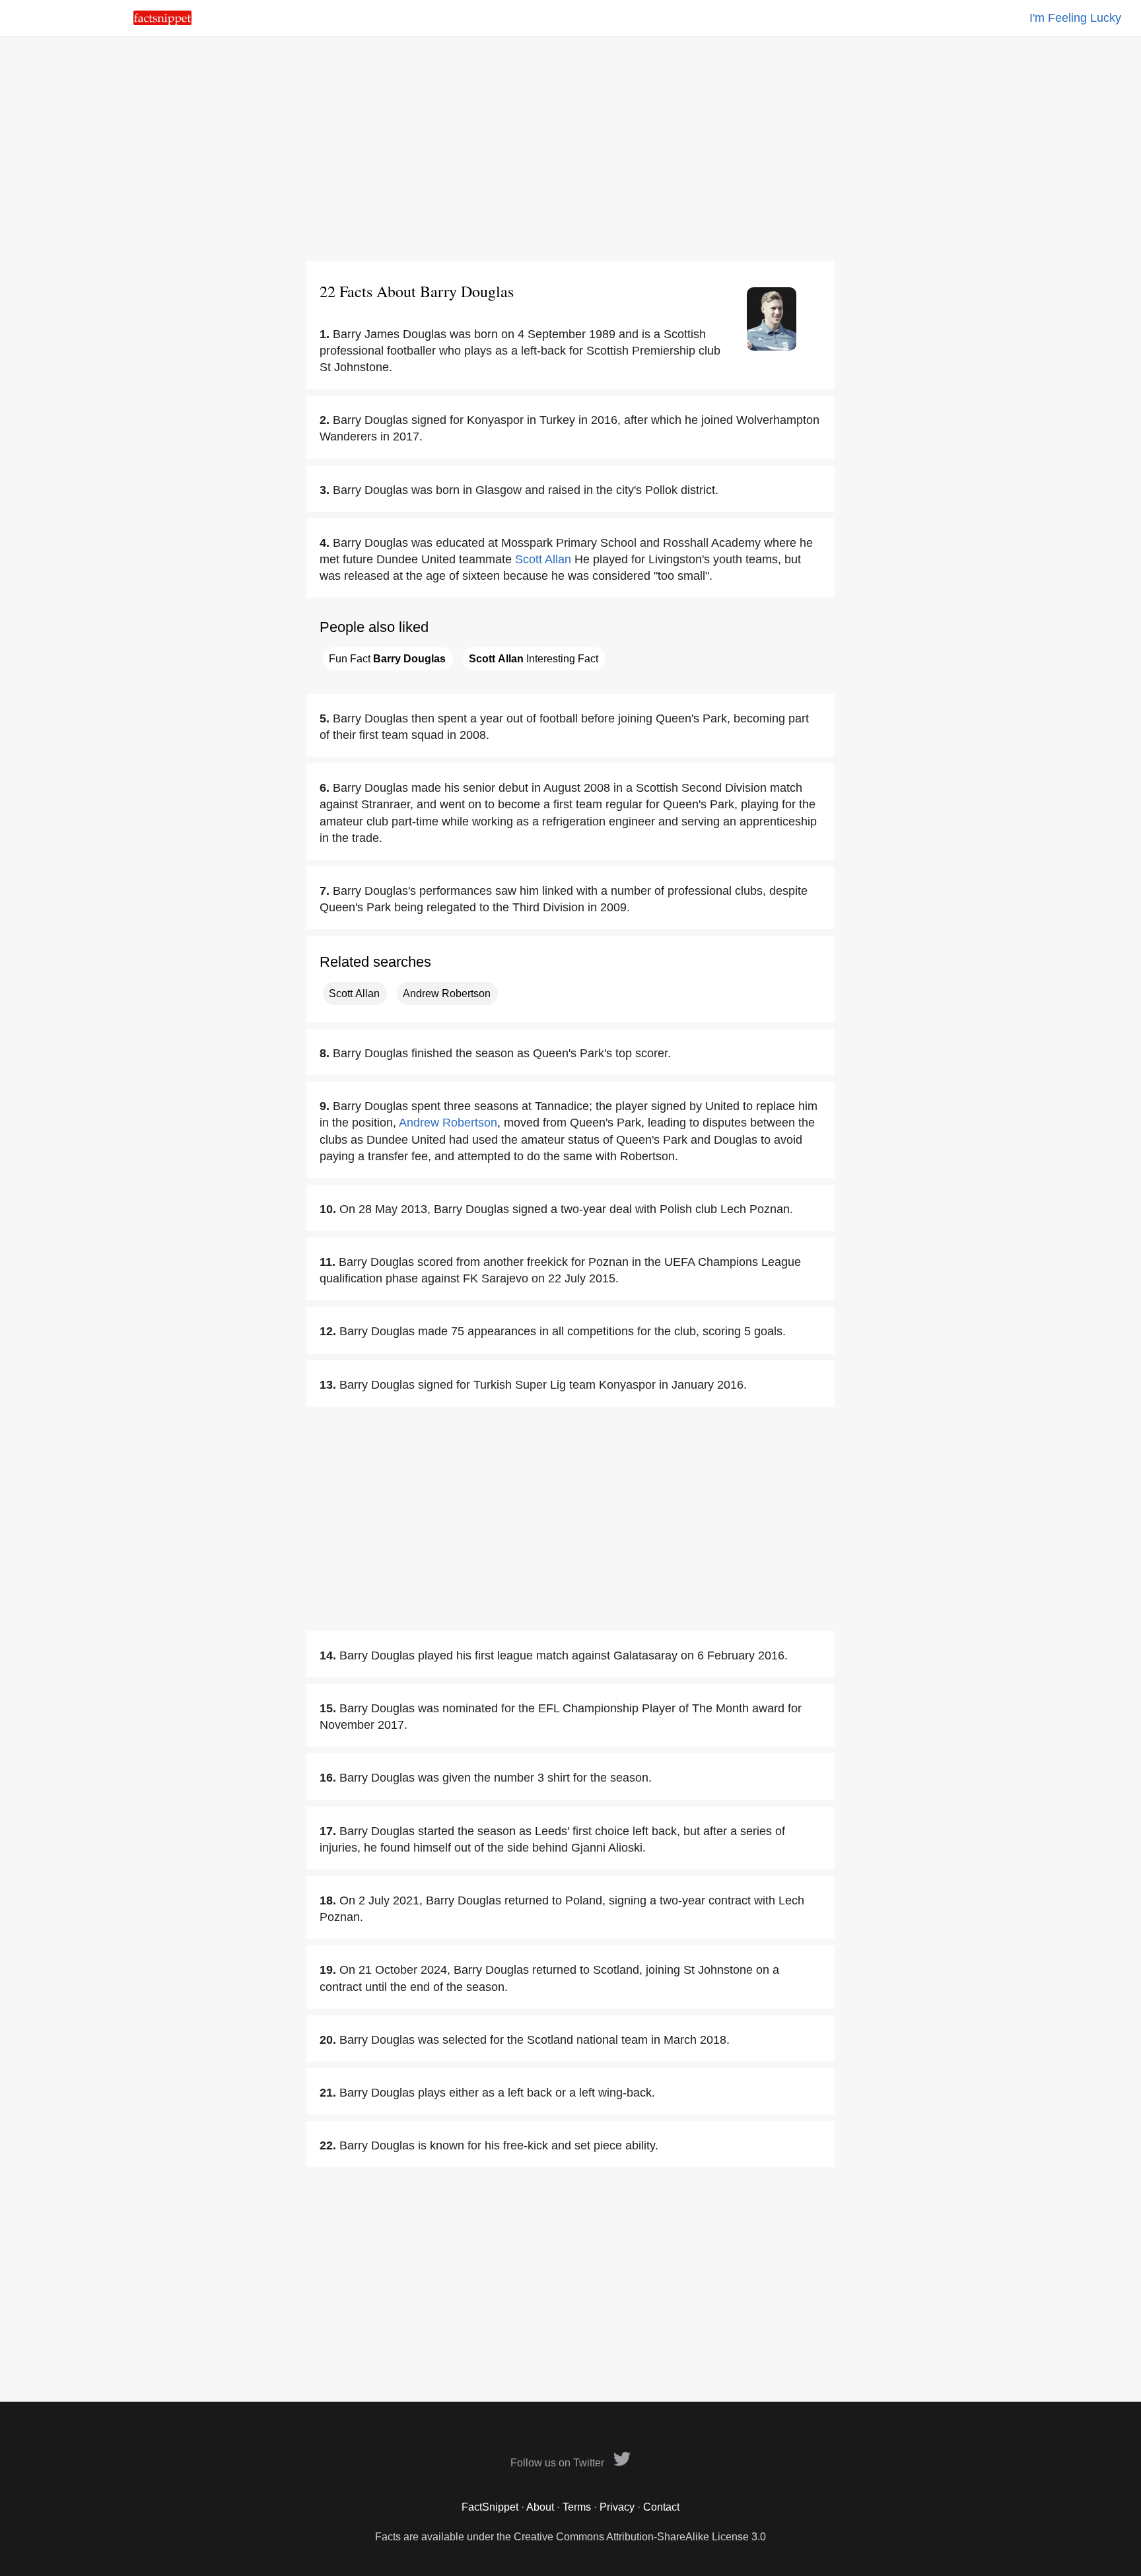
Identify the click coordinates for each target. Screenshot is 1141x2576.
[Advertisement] (570, 149)
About (540, 2507)
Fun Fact (387, 659)
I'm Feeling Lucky (1075, 18)
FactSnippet (490, 2507)
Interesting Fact (534, 659)
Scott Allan (543, 559)
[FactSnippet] (162, 21)
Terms (577, 2507)
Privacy (617, 2507)
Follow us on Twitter (559, 2463)
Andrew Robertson (447, 993)
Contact (661, 2507)
